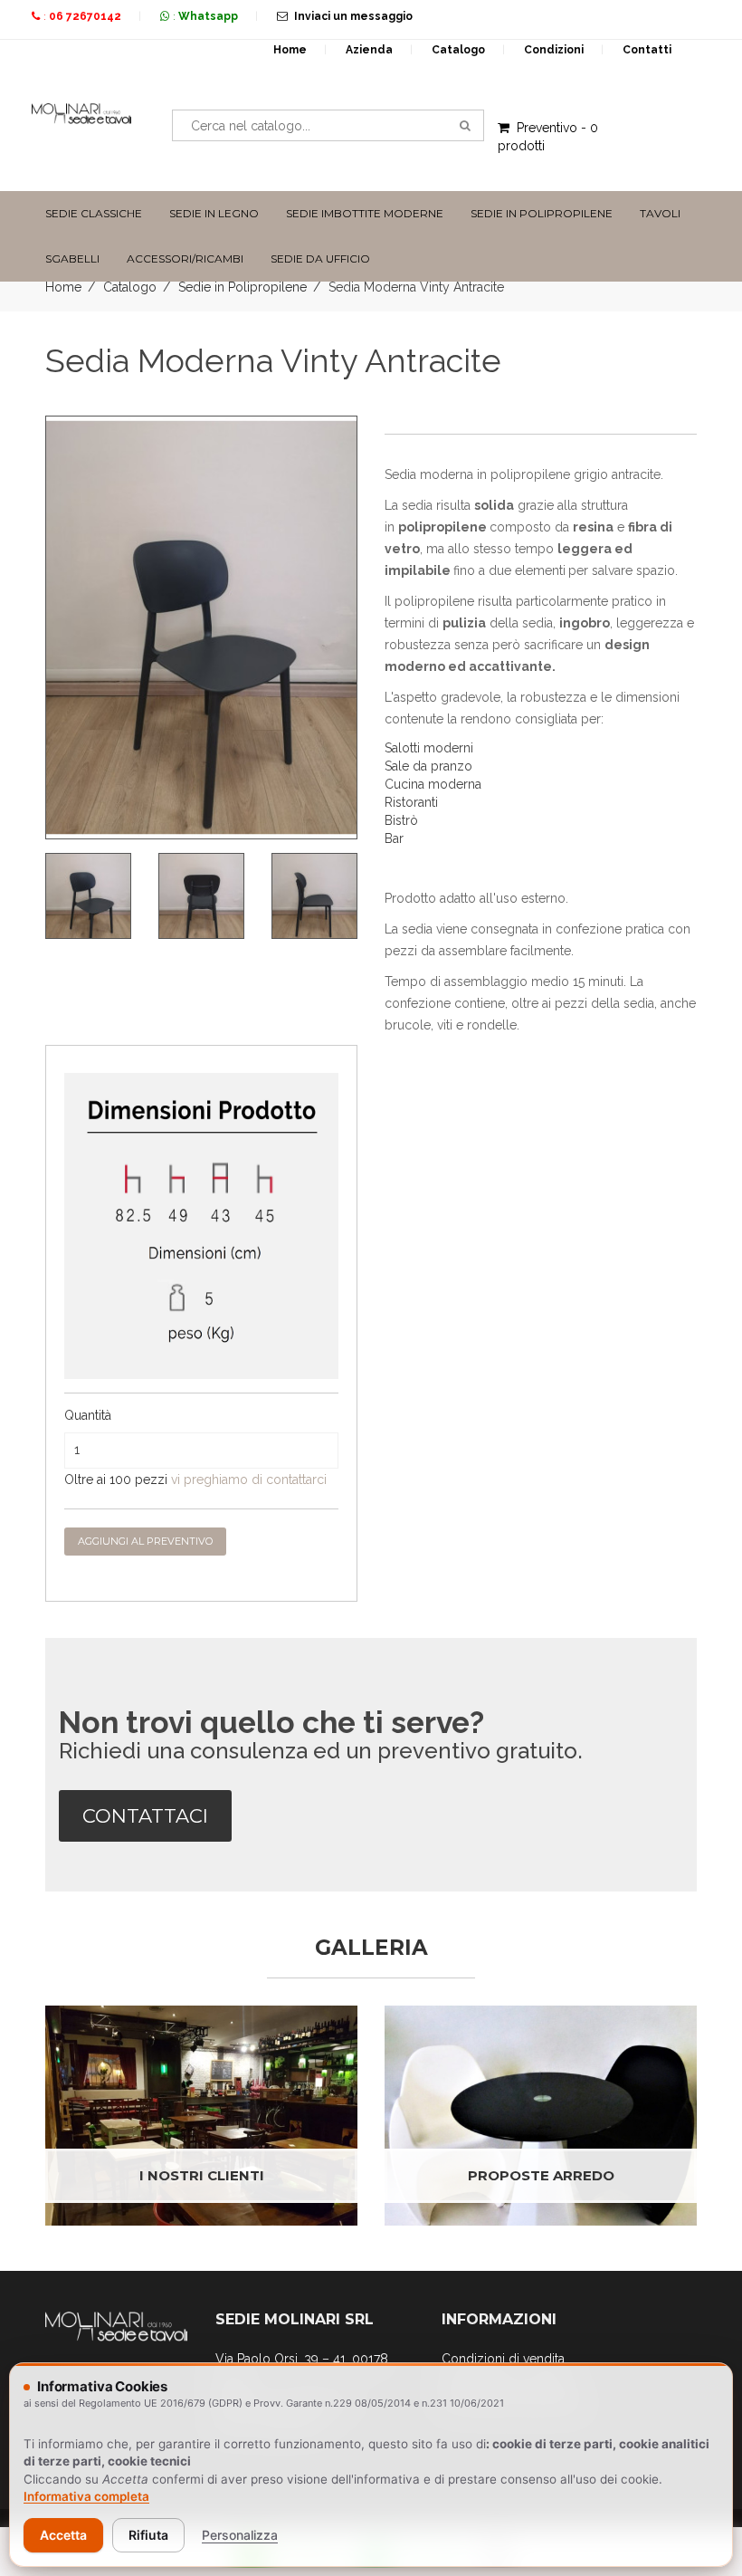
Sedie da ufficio (320, 259)
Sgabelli (72, 259)
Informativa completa (86, 2496)
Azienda (369, 50)
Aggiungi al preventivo (145, 1541)
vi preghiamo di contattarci (249, 1480)
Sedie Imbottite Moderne (365, 213)
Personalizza (240, 2535)
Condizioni (554, 50)
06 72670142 (85, 16)
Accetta (63, 2535)
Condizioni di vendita (503, 2359)
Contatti (647, 50)
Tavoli (660, 213)
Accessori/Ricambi (185, 259)
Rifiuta (148, 2535)
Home (290, 50)
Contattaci (145, 1816)
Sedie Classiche (94, 213)
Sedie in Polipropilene (542, 213)
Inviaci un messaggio (353, 16)
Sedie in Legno (214, 213)
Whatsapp (208, 16)
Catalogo (458, 50)
